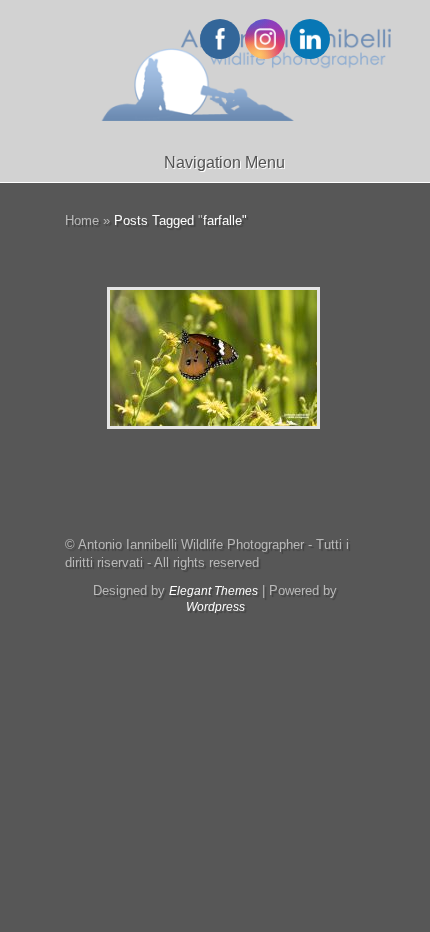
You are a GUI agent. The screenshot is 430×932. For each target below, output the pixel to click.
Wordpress (215, 607)
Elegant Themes (213, 591)
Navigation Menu (224, 162)
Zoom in (168, 358)
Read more (265, 358)
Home (82, 220)
